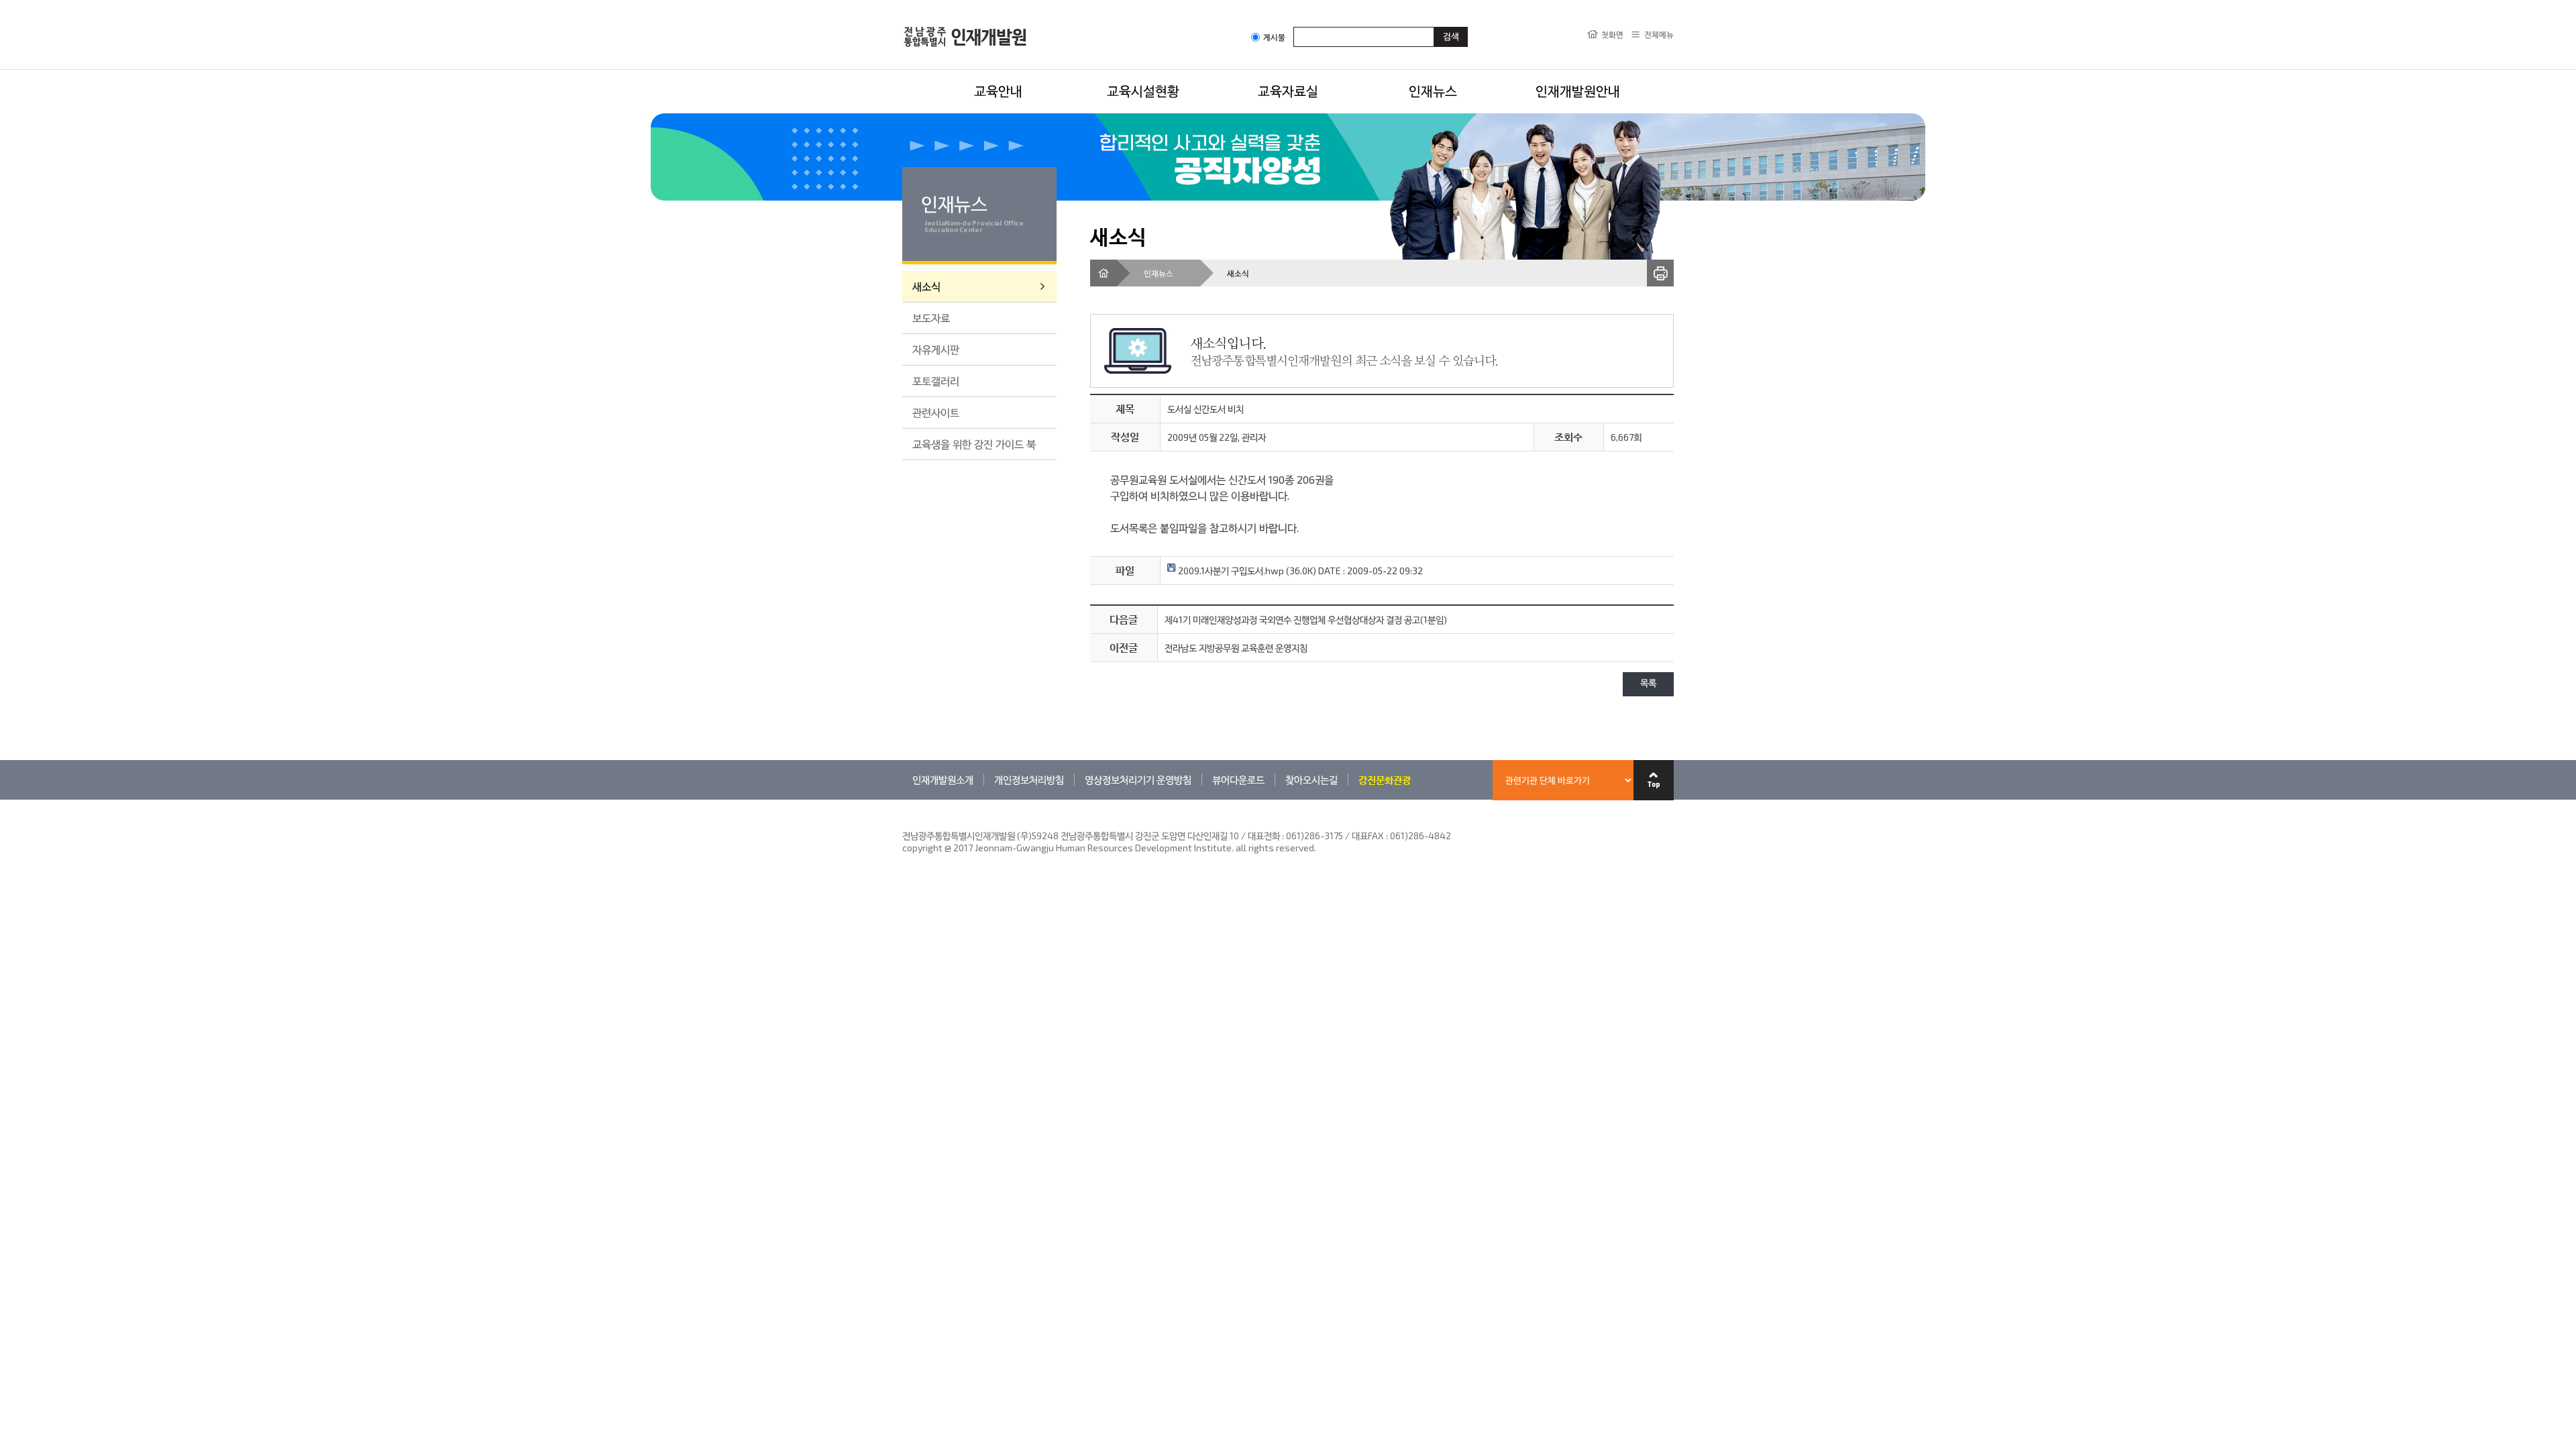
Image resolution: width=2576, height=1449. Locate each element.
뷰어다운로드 (1238, 780)
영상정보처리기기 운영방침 (1138, 780)
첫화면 (1612, 34)
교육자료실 (1288, 91)
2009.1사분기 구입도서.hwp (1230, 571)
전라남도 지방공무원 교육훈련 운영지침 (1236, 648)
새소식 (926, 286)
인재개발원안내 (1578, 91)
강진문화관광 (1385, 780)
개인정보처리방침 (1029, 780)
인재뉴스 (1433, 91)
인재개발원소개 (943, 780)
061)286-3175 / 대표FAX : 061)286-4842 (1368, 836)
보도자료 (931, 318)
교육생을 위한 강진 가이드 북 (974, 444)
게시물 (1274, 37)
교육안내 (998, 91)
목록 (1648, 684)
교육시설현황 (1143, 91)
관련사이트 (936, 412)
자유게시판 (936, 349)
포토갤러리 (936, 381)
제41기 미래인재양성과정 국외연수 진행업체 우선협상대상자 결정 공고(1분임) (1306, 620)
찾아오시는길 (1311, 780)
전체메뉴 (1659, 34)
